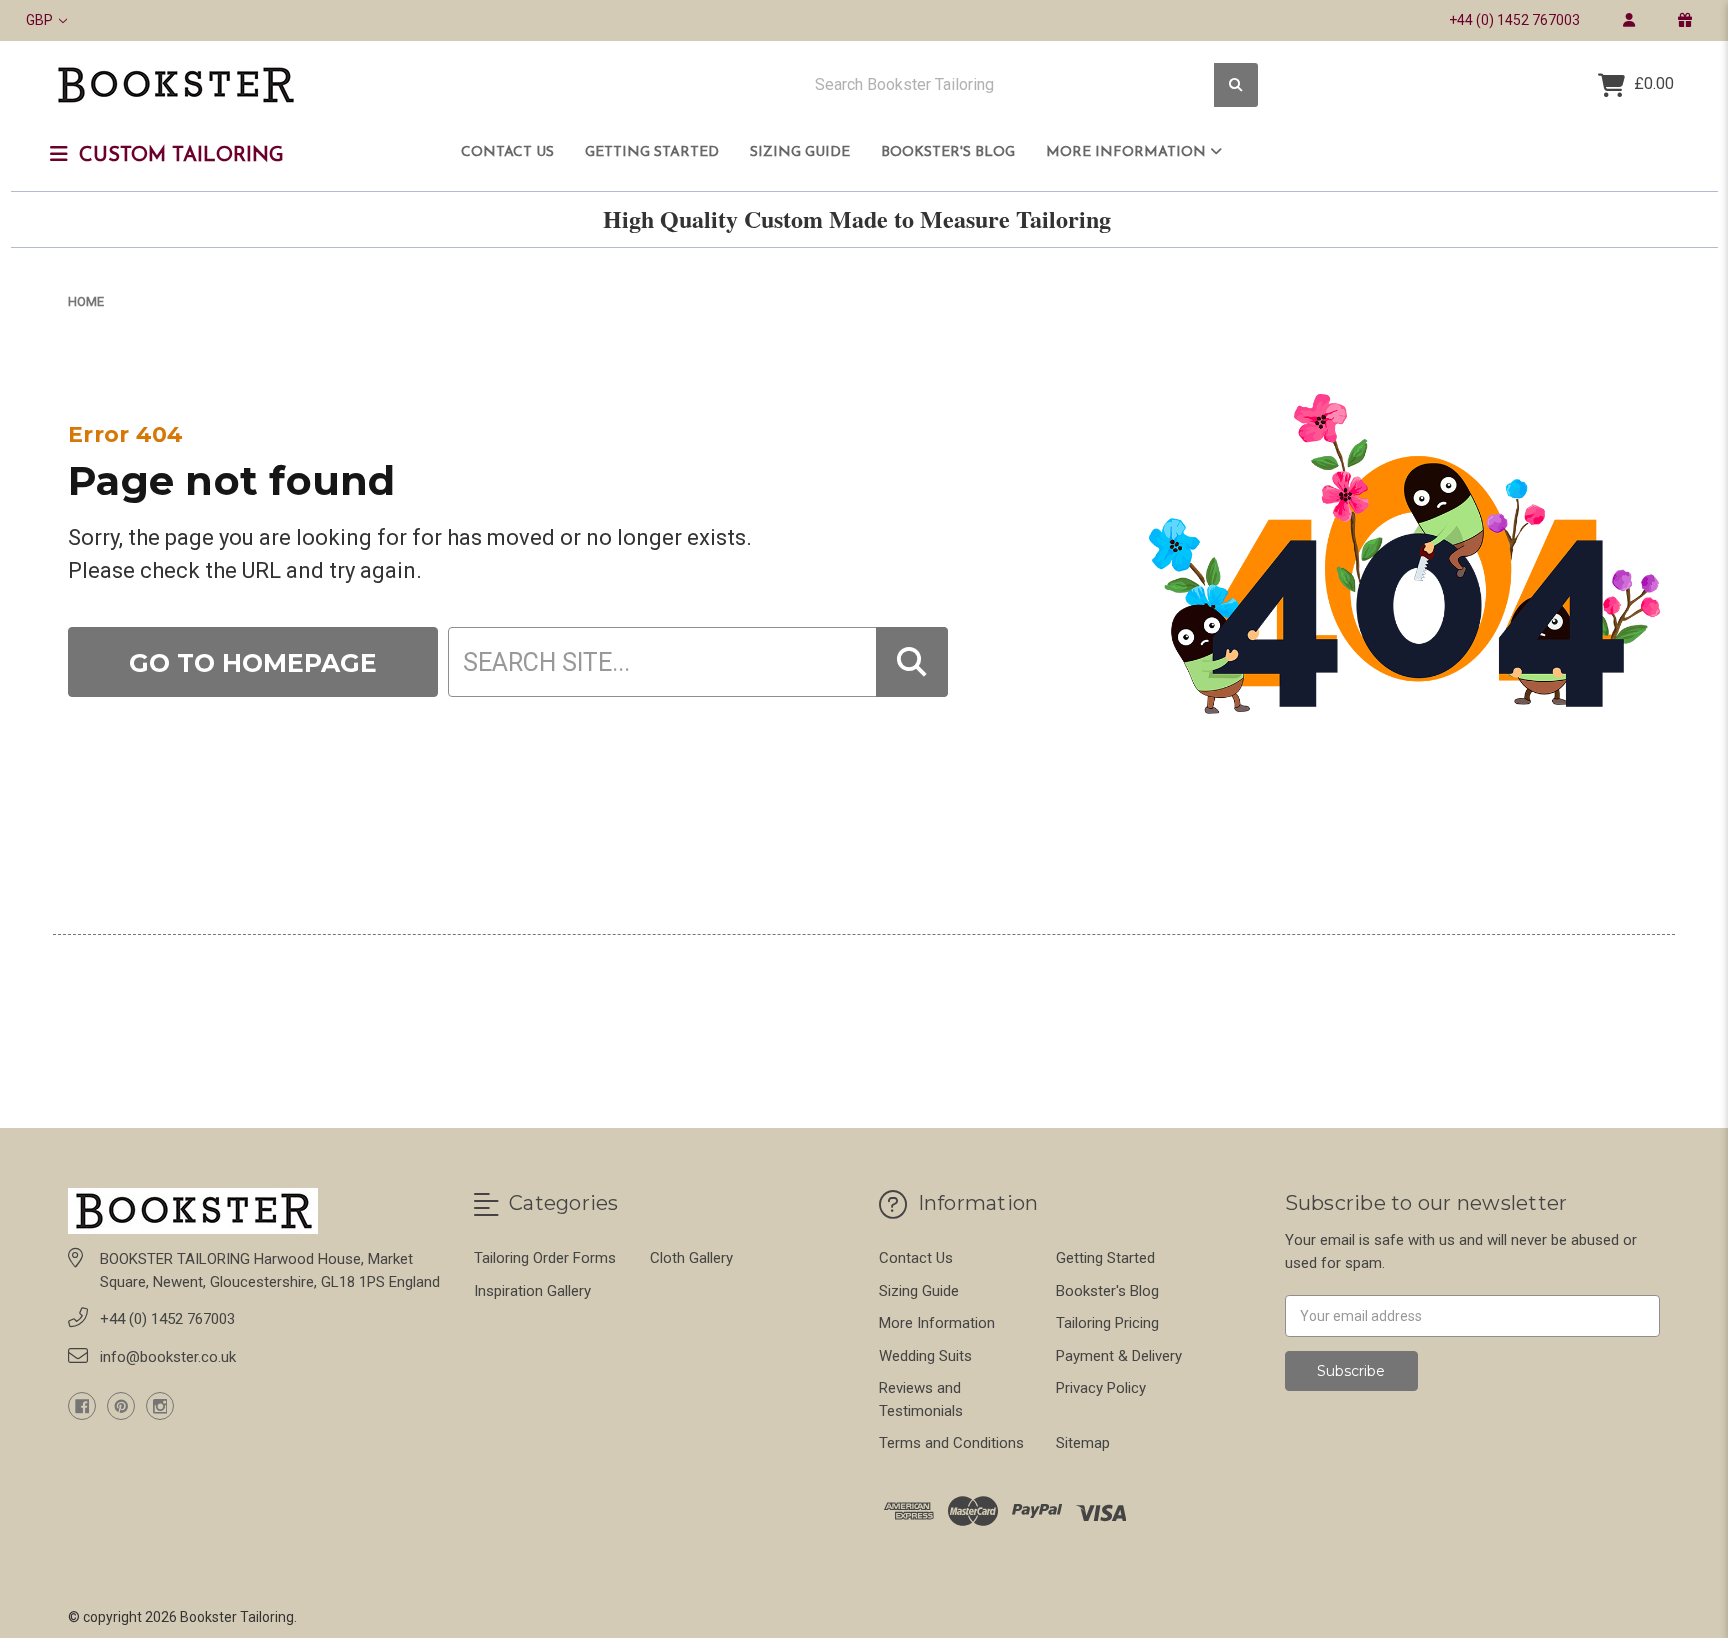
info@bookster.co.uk (168, 1357)
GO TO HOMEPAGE (253, 663)
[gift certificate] (1684, 20)
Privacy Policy (1101, 1388)
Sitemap (1083, 1443)
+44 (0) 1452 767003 (1514, 20)
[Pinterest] (121, 1406)
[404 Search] (912, 662)
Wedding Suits (925, 1356)
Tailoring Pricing (1107, 1323)
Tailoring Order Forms (545, 1258)
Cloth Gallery (691, 1258)
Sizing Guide (800, 152)
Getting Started (652, 152)
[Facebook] (82, 1406)
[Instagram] (160, 1406)
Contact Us (507, 152)
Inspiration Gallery (532, 1291)
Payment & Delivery (1119, 1356)
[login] (1628, 20)
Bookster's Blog (948, 152)
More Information (1128, 152)
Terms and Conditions (951, 1443)
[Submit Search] (1236, 85)
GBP (41, 20)
